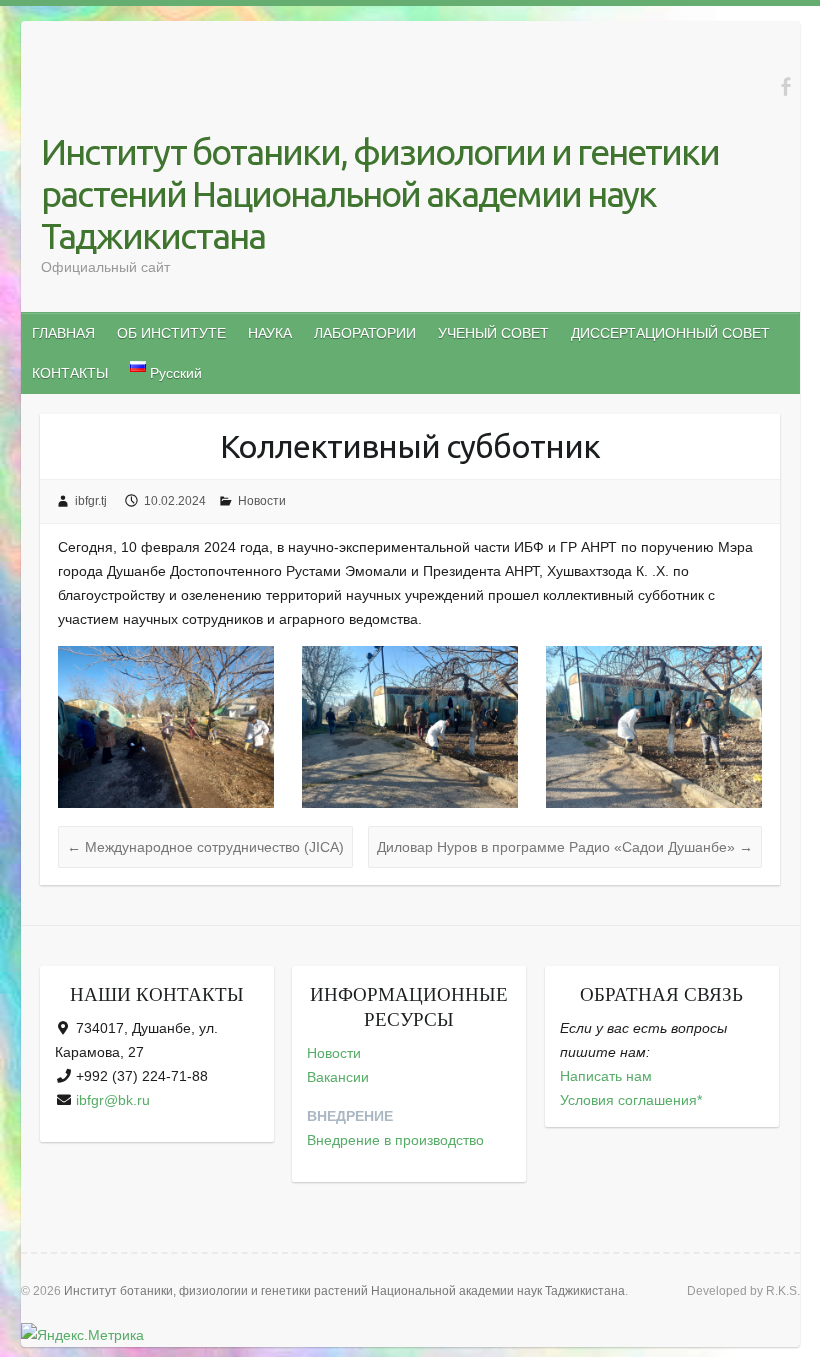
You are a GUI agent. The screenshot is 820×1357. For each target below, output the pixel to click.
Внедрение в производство (395, 1140)
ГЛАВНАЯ (63, 333)
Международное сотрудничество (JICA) (205, 847)
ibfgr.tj (91, 501)
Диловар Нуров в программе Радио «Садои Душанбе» (565, 847)
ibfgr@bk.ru (113, 1100)
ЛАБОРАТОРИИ (365, 333)
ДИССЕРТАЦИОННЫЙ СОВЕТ (670, 333)
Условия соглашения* (631, 1100)
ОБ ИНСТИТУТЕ (171, 333)
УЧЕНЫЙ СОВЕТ (493, 333)
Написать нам (606, 1076)
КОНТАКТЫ (70, 373)
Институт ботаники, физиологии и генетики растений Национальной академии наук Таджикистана (380, 193)
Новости (262, 501)
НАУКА (270, 333)
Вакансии (338, 1077)
